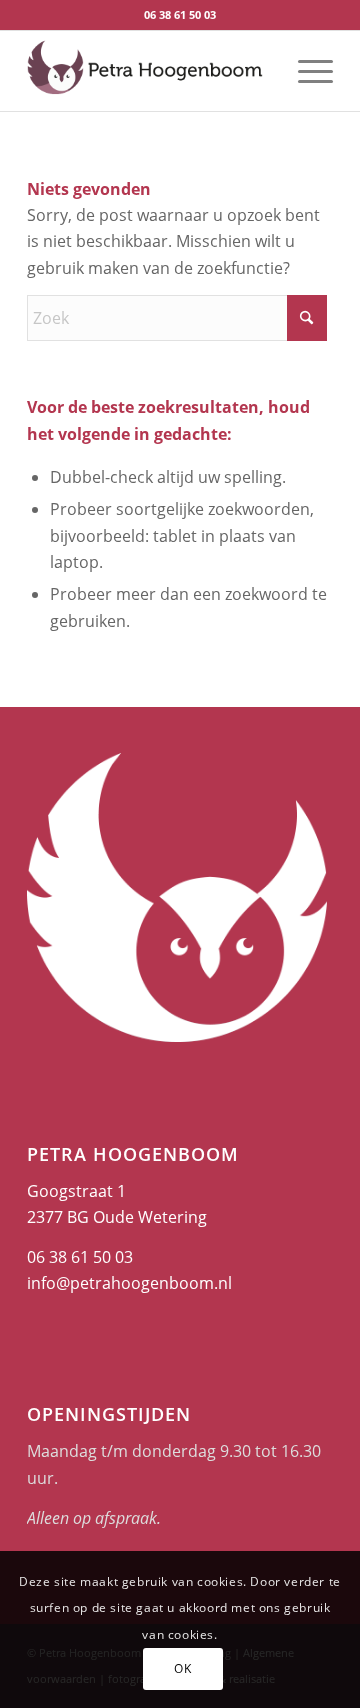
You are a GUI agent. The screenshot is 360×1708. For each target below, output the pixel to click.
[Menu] (305, 71)
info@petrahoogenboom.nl (129, 1283)
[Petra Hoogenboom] (149, 71)
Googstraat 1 (76, 1191)
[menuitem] (305, 71)
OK (182, 1668)
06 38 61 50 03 (180, 14)
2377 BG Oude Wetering (117, 1217)
